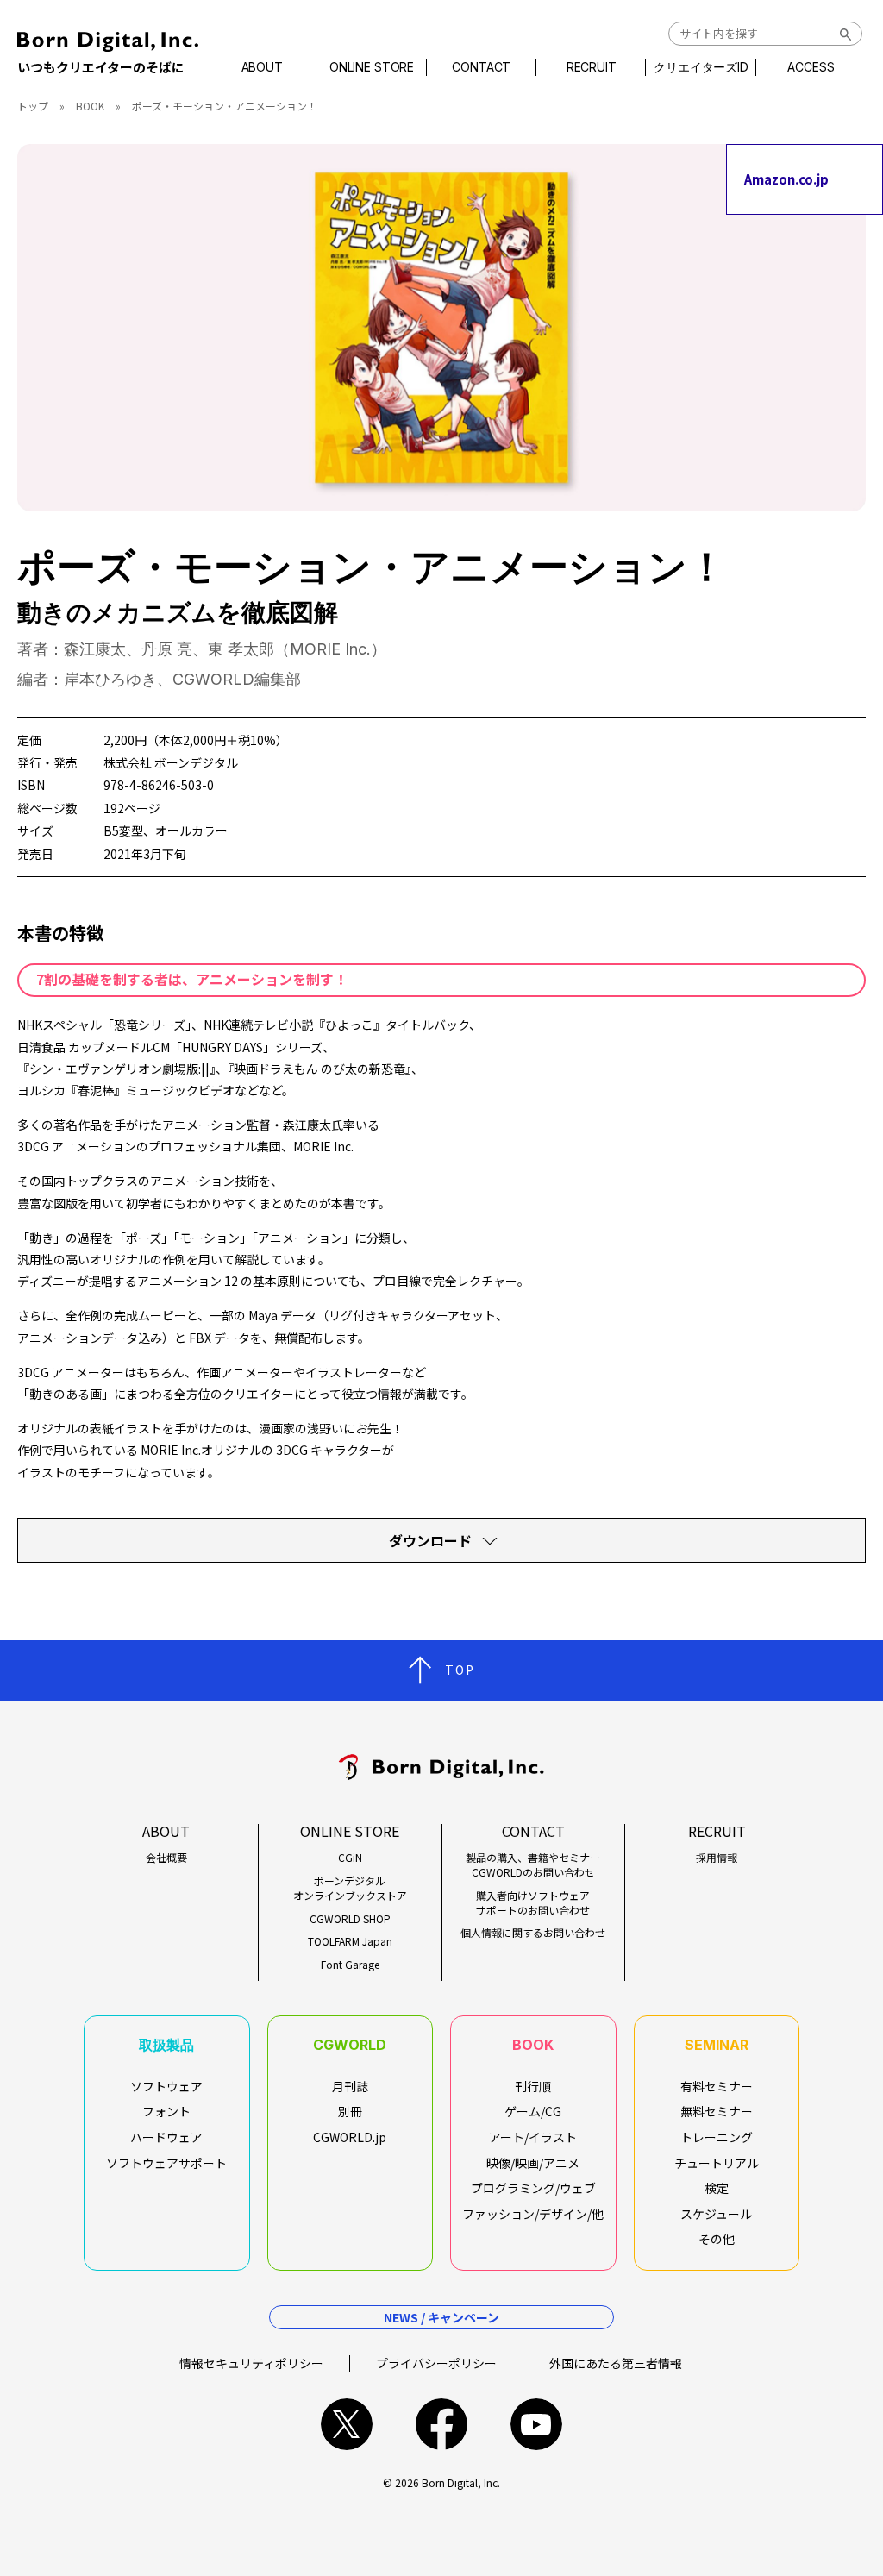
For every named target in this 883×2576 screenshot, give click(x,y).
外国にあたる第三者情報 (616, 2363)
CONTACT (481, 67)
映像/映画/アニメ (533, 2163)
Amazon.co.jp (786, 179)
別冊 (350, 2111)
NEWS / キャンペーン (441, 2317)
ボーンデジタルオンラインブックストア (350, 1888)
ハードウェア (166, 2137)
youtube (536, 2424)
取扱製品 (166, 2045)
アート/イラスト (533, 2137)
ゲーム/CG (533, 2111)
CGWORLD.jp (350, 2137)
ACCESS (811, 67)
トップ (33, 106)
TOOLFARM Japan (350, 1941)
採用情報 (717, 1858)
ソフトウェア (166, 2086)
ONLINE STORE (372, 67)
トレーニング (717, 2137)
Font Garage (350, 1965)
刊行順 (533, 2086)
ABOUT (262, 67)
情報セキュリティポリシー (251, 2363)
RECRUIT (592, 67)
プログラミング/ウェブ (533, 2188)
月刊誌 (350, 2086)
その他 (717, 2239)
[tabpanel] (441, 328)
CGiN (350, 1858)
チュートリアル (717, 2163)
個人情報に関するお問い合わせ (533, 1933)
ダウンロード (430, 1540)
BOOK (90, 106)
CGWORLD (350, 2045)
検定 (717, 2188)
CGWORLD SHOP (350, 1919)
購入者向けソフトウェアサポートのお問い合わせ (533, 1903)
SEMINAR (717, 2045)
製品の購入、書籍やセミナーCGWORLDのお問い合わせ (533, 1865)
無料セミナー (717, 2111)
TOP (460, 1670)
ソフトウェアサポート (166, 2163)
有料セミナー (717, 2086)
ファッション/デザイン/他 (533, 2214)
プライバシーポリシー (436, 2363)
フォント (166, 2111)
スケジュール (716, 2214)
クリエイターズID (701, 67)
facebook (441, 2424)
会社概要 (166, 1858)
